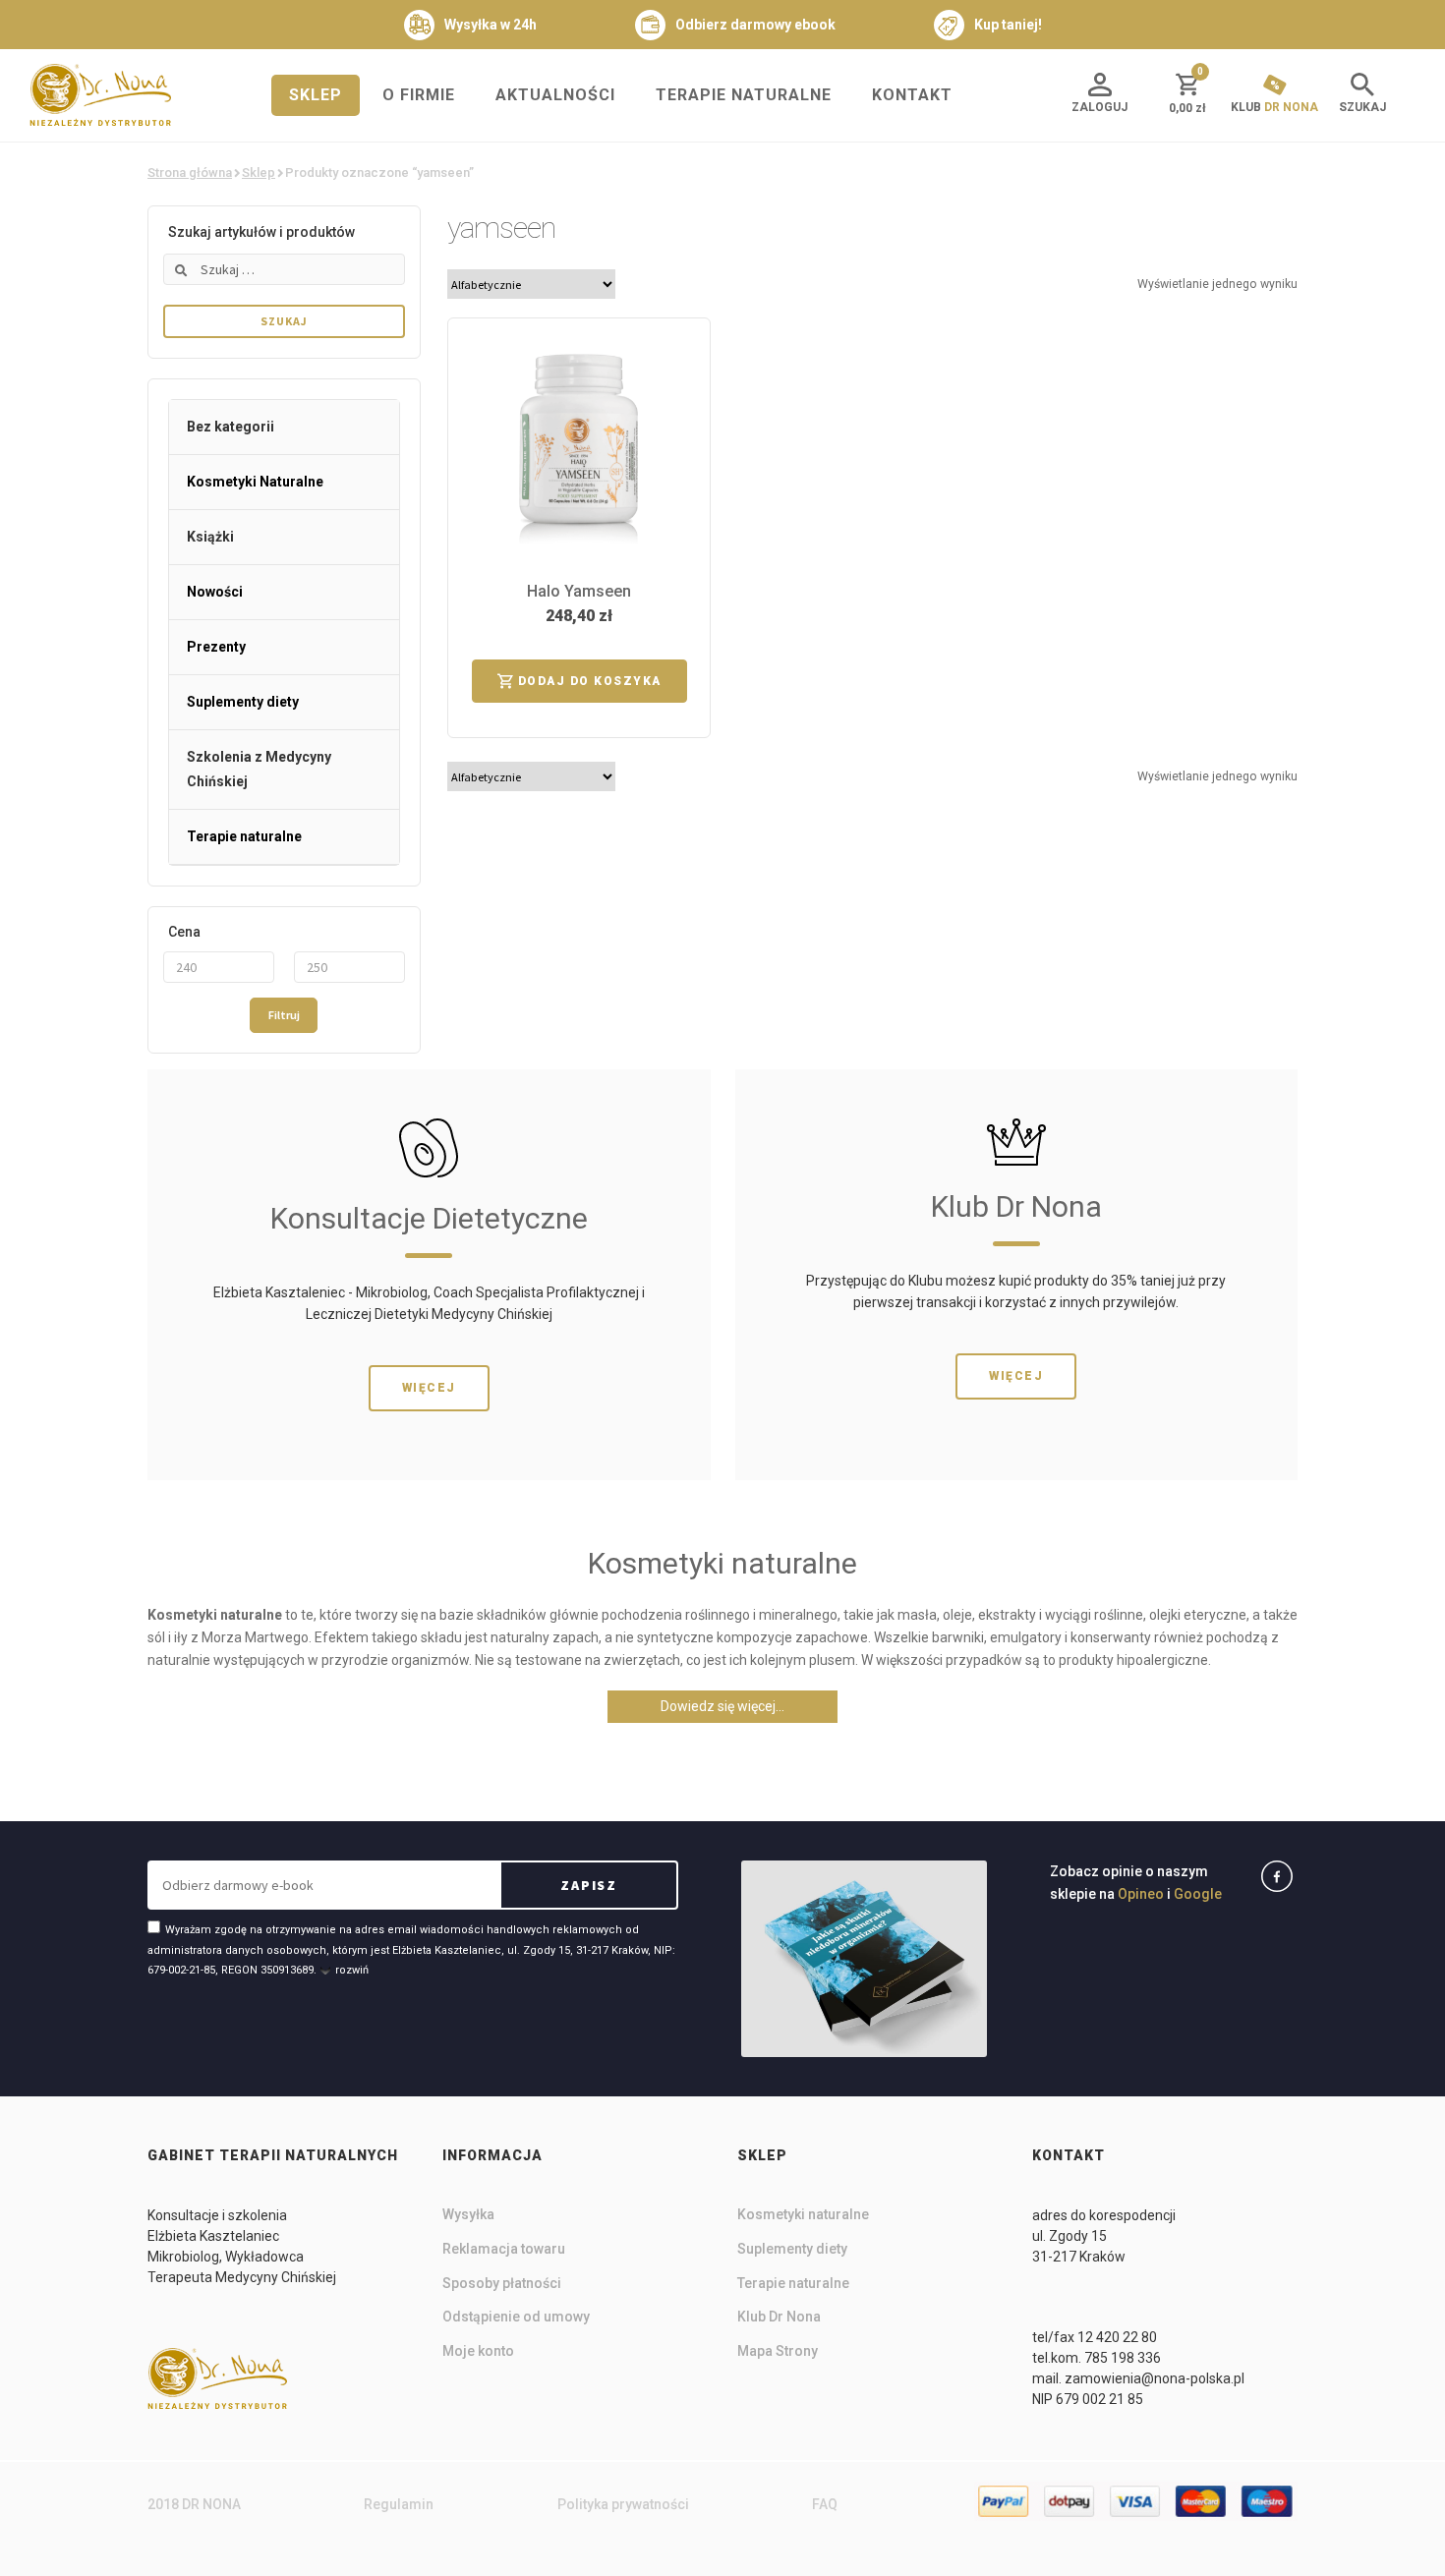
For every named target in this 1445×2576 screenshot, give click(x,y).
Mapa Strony (778, 2351)
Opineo (1141, 1894)
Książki (210, 537)
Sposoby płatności (502, 2283)
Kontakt (912, 95)
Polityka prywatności (623, 2504)
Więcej (429, 1388)
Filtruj (284, 1015)
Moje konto (478, 2351)
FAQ (825, 2504)
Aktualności (555, 95)
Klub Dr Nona (779, 2317)
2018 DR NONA (194, 2504)
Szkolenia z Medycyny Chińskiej (259, 769)
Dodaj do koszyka (590, 681)
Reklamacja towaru (504, 2249)
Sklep (316, 95)
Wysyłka (468, 2214)
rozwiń (352, 1970)
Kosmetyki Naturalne (255, 482)
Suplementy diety (243, 702)
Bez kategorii (231, 427)
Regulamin (399, 2504)
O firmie (419, 95)
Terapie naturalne (744, 95)
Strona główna (190, 172)
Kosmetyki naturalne (803, 2214)
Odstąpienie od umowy (516, 2317)
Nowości (215, 592)
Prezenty (216, 647)
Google (1198, 1894)
